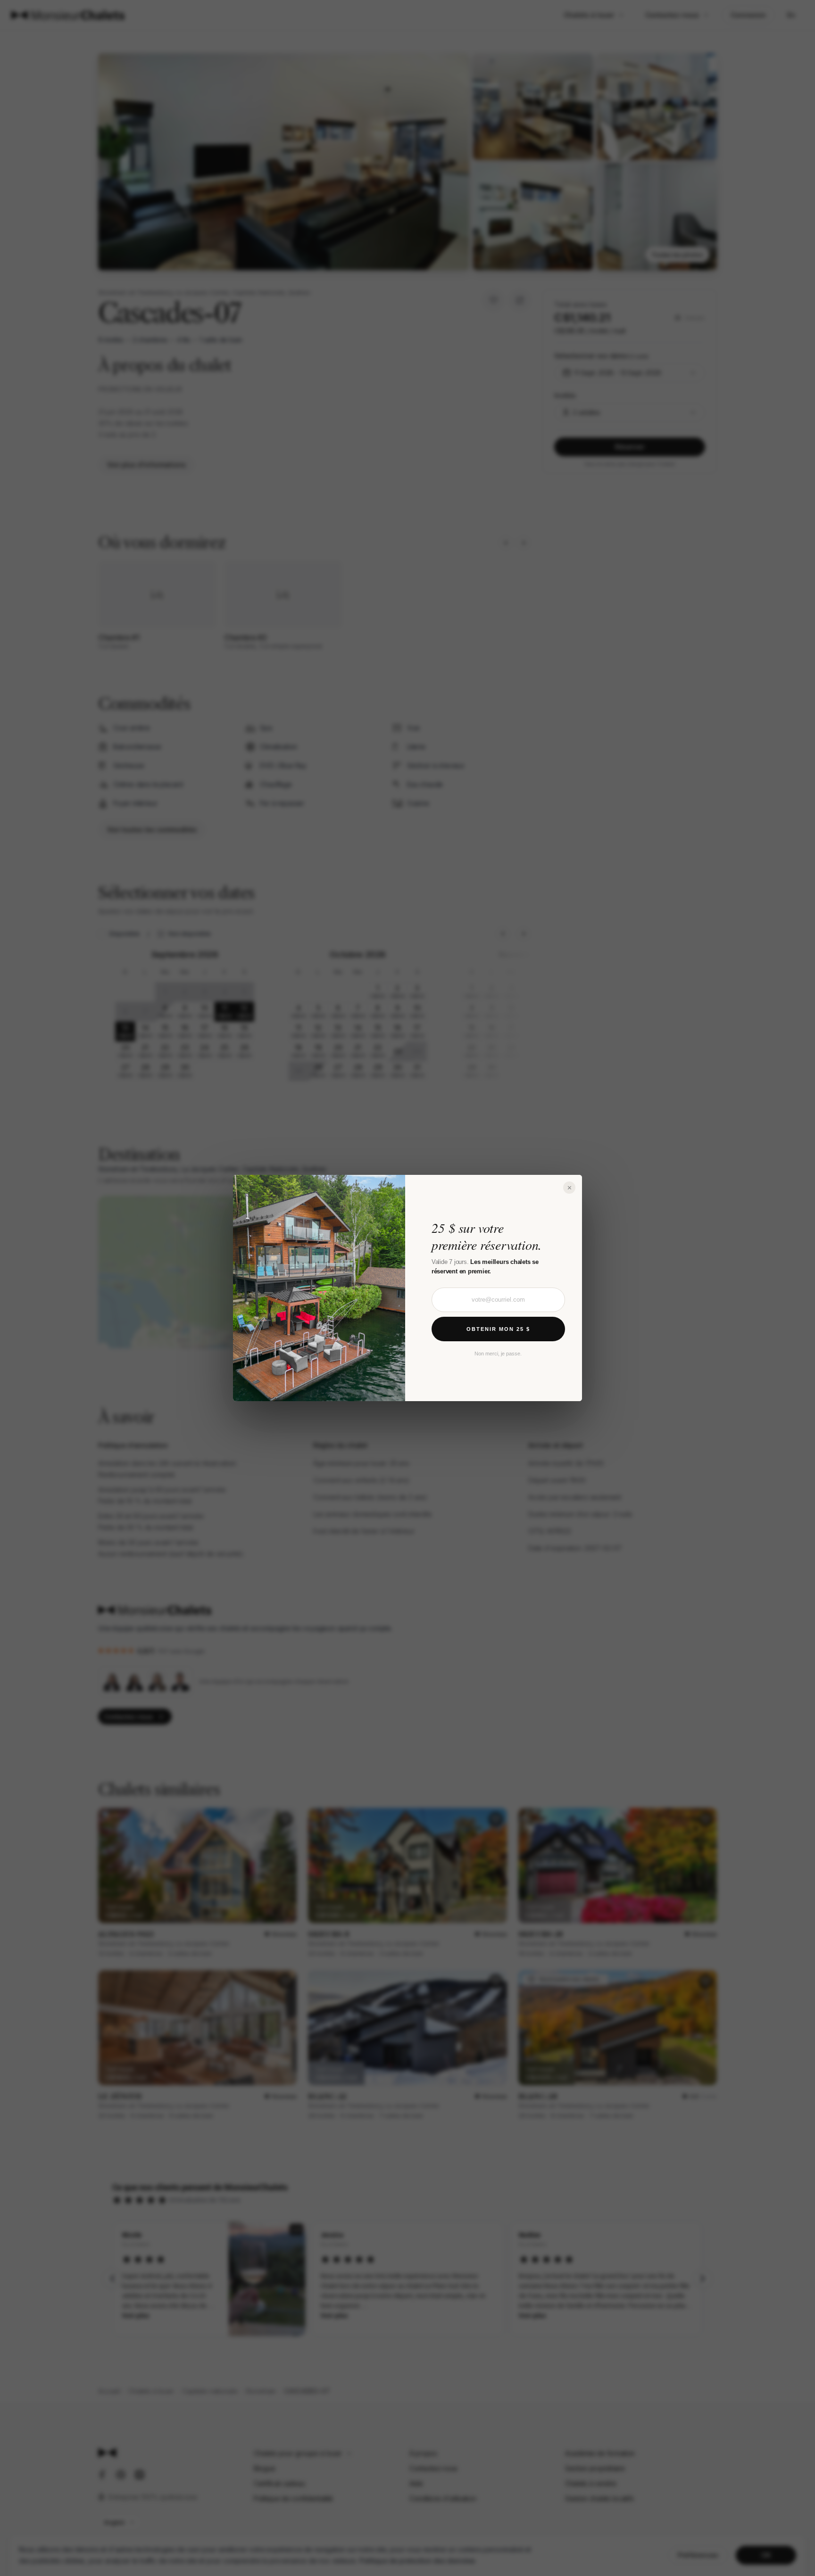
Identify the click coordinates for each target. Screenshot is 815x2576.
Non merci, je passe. (498, 1354)
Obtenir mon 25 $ (498, 1329)
